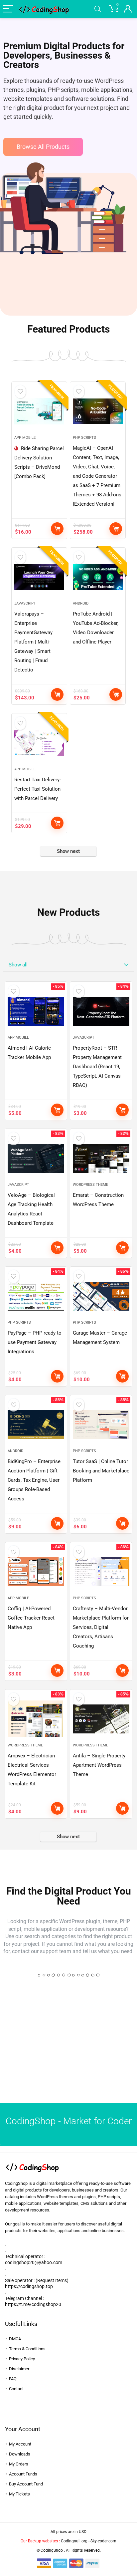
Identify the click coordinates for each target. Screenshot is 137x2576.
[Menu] (8, 9)
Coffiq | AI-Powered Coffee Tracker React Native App (31, 1618)
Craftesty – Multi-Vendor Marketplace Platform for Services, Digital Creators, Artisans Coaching (101, 1627)
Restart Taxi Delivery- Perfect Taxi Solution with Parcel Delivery (38, 789)
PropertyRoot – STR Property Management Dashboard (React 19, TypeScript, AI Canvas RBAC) (97, 1067)
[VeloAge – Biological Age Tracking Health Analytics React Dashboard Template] (36, 1158)
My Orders (19, 2464)
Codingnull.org (74, 2541)
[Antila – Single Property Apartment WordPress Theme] (101, 1719)
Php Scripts (84, 438)
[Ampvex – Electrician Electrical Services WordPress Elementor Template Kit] (36, 1719)
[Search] (98, 9)
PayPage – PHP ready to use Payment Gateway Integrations (35, 1342)
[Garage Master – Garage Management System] (101, 1296)
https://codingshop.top (29, 2286)
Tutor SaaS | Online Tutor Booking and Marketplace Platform (101, 1471)
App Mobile (25, 438)
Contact (16, 2389)
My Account (20, 2444)
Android (81, 603)
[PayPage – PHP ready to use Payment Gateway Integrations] (36, 1296)
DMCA (15, 2339)
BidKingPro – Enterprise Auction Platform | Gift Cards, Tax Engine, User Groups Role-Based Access (34, 1480)
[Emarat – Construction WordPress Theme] (101, 1158)
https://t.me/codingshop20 (33, 2304)
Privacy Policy (22, 2359)
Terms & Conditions (27, 2349)
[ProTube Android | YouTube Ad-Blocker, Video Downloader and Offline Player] (98, 577)
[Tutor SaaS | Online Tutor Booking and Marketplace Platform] (101, 1424)
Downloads (20, 2454)
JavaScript (25, 603)
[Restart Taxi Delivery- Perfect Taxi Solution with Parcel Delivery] (39, 743)
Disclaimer (19, 2369)
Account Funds (23, 2474)
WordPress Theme (90, 1185)
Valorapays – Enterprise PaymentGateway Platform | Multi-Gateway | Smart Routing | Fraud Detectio (33, 642)
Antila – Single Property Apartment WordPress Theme (99, 1765)
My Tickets (19, 2494)
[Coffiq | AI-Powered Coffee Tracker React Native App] (36, 1572)
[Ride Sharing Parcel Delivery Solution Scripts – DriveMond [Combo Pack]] (39, 411)
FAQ (13, 2379)
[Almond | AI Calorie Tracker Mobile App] (36, 1011)
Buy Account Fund (26, 2484)
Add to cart (57, 529)
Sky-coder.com (103, 2541)
